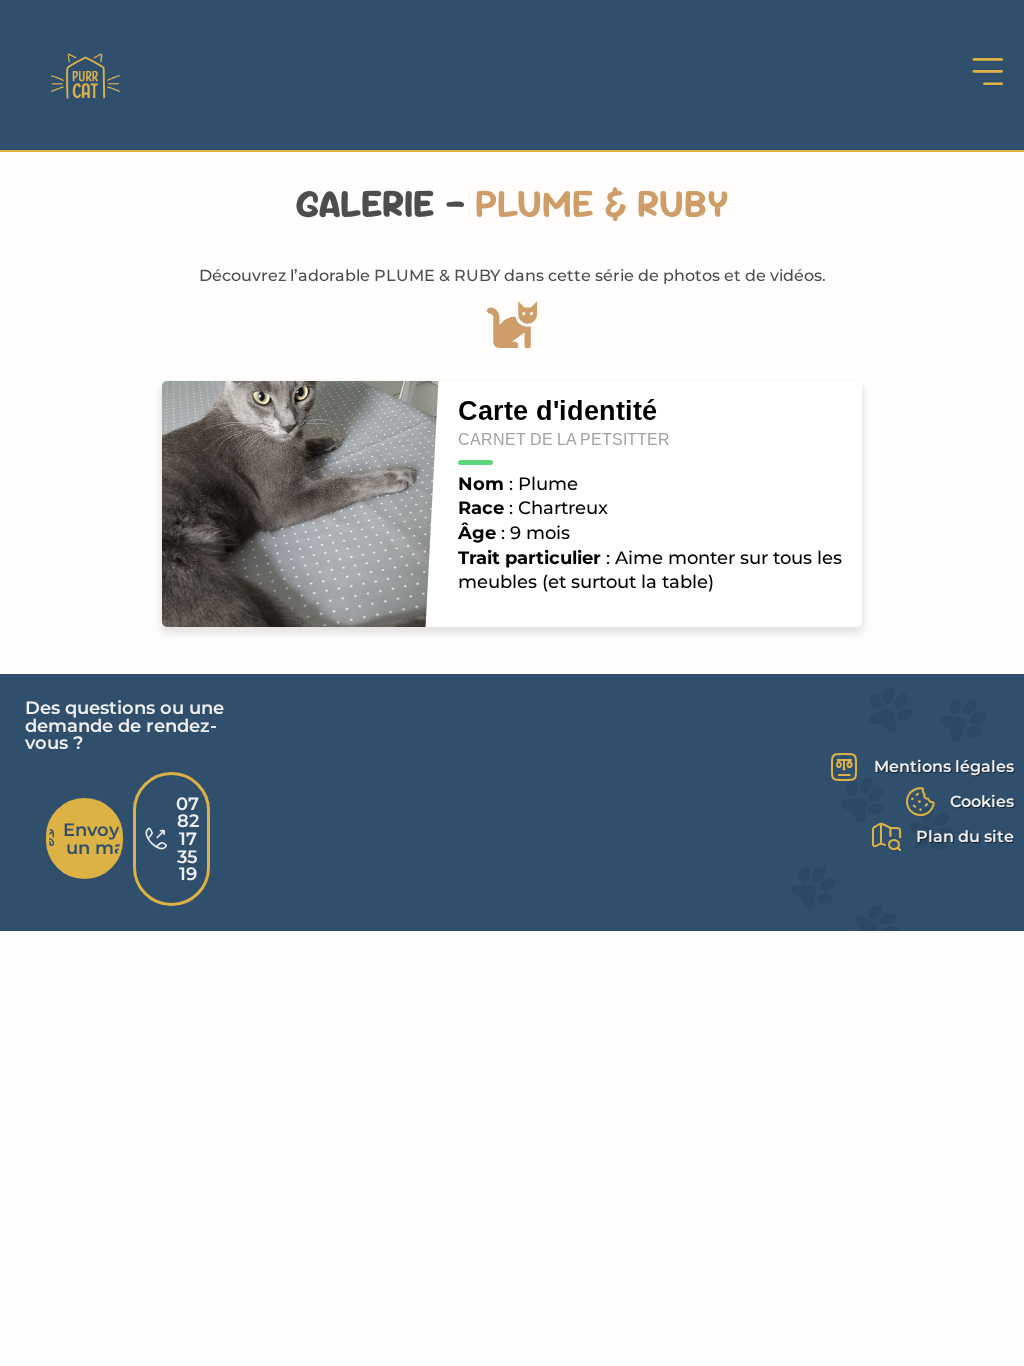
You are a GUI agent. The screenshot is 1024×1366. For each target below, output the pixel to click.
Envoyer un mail (93, 838)
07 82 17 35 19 (187, 838)
